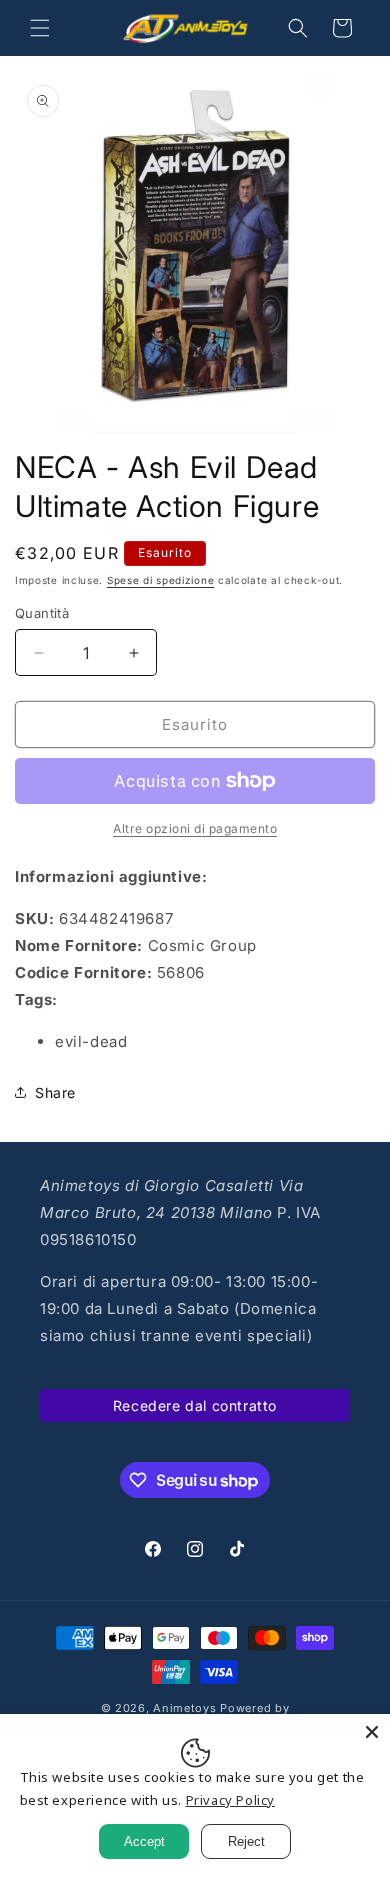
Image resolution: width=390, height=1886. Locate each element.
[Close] (372, 1732)
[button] (40, 28)
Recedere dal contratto (195, 1405)
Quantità (42, 613)
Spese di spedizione (160, 580)
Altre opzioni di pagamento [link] (195, 828)
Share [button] (55, 1092)
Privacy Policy (230, 1800)
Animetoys (184, 1708)
